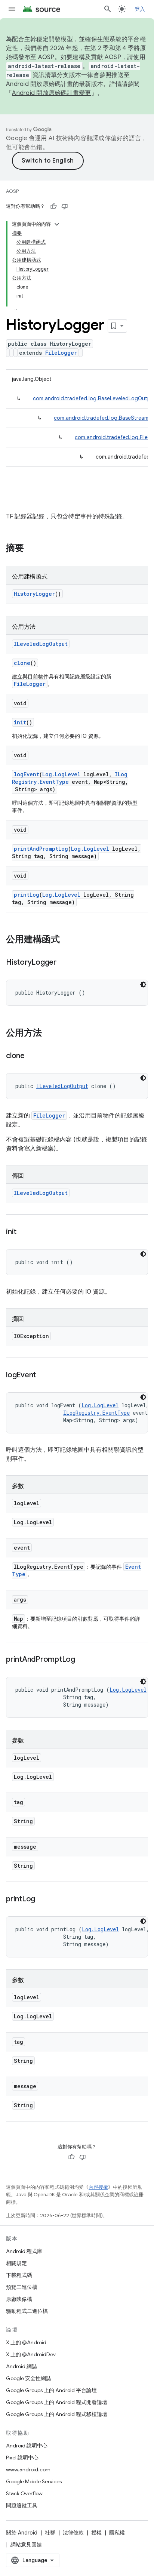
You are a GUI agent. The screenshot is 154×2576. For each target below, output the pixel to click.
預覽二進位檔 (22, 2287)
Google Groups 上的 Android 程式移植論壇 (57, 2414)
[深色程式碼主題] (143, 985)
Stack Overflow (24, 2493)
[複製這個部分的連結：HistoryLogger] (64, 963)
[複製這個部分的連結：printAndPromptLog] (83, 1660)
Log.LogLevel (61, 774)
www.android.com (28, 2469)
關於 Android (22, 2533)
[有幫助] (53, 206)
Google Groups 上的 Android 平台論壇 (51, 2390)
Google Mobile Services (34, 2481)
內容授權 (98, 2187)
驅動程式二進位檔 (27, 2311)
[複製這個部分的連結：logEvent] (43, 1375)
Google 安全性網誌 (29, 2378)
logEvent (27, 774)
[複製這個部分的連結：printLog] (43, 1899)
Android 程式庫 (24, 2251)
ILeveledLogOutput (41, 644)
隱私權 (117, 2533)
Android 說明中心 (27, 2446)
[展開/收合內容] (57, 224)
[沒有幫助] (65, 206)
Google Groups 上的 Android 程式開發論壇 (57, 2402)
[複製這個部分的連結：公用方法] (49, 1033)
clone (22, 663)
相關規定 (16, 2263)
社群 (50, 2533)
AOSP (12, 191)
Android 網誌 (21, 2366)
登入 (140, 9)
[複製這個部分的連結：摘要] (31, 549)
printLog (27, 895)
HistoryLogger (34, 594)
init (20, 722)
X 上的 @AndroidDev (31, 2354)
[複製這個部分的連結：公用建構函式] (67, 940)
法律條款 (73, 2533)
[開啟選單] (12, 9)
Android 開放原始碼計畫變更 (51, 93)
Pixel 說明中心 (22, 2458)
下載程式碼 (19, 2275)
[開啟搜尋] (108, 9)
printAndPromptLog (41, 849)
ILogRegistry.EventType (96, 1413)
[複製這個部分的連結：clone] (32, 1056)
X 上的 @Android (26, 2342)
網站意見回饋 (26, 2545)
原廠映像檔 (19, 2299)
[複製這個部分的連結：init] (24, 1232)
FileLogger (61, 353)
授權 (96, 2533)
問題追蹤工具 (22, 2505)
